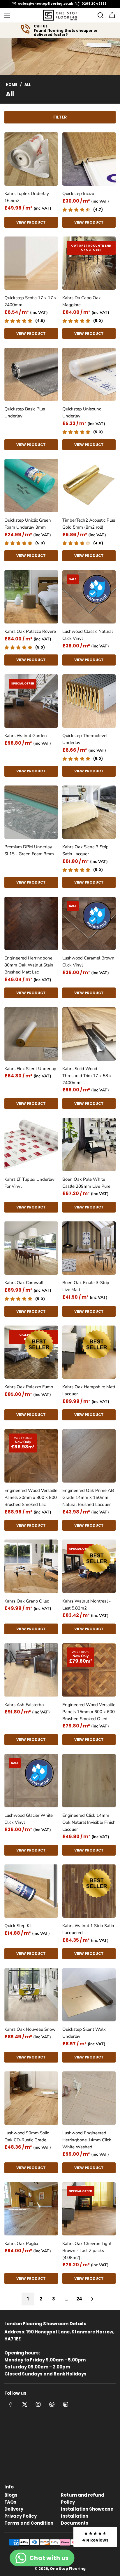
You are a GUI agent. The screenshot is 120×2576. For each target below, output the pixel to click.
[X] (24, 2404)
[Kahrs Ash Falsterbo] (31, 1670)
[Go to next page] (92, 2299)
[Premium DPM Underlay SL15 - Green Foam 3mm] (31, 812)
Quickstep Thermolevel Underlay (85, 739)
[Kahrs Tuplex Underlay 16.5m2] (31, 159)
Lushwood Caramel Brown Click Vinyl (88, 962)
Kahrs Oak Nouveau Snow (30, 2029)
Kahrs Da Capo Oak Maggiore (82, 301)
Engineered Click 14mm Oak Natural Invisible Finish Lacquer (89, 1822)
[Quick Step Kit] (31, 1891)
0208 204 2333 (94, 4)
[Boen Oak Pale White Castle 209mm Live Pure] (89, 1145)
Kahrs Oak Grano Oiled (27, 1601)
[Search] (99, 15)
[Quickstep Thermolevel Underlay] (89, 701)
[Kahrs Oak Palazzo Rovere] (31, 597)
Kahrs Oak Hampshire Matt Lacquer (89, 1390)
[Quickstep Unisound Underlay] (89, 375)
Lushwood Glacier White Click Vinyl (29, 1819)
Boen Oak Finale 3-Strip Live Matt (86, 1286)
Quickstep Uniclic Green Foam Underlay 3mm (28, 524)
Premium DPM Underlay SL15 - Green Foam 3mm (29, 850)
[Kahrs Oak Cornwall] (31, 1248)
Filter (60, 117)
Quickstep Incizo (78, 194)
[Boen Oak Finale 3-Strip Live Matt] (89, 1248)
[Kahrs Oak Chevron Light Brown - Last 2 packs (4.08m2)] (89, 2209)
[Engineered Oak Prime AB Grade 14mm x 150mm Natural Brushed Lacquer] (89, 1456)
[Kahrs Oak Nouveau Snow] (31, 1995)
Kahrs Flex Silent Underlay (30, 1069)
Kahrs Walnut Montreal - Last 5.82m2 (87, 1605)
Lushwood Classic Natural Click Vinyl (88, 635)
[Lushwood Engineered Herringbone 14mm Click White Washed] (89, 2098)
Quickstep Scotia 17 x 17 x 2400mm (30, 301)
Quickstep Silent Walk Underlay (84, 2033)
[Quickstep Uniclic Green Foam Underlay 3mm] (31, 486)
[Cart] (112, 15)
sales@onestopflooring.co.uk (46, 4)
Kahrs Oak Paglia (21, 2244)
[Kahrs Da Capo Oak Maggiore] (89, 263)
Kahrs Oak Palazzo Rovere (30, 631)
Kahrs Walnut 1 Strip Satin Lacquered (88, 1929)
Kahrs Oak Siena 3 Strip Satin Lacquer (85, 850)
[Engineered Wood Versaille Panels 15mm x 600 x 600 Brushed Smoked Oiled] (89, 1670)
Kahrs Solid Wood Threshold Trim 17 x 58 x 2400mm (87, 1076)
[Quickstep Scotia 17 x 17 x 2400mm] (31, 263)
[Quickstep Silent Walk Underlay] (89, 1995)
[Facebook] (11, 2404)
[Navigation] (7, 15)
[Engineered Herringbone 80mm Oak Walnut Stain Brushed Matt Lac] (31, 924)
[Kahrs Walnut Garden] (31, 701)
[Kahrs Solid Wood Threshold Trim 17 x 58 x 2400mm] (89, 1034)
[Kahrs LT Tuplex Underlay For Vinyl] (31, 1145)
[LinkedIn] (66, 2404)
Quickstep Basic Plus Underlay (25, 412)
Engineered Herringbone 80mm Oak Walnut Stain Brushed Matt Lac (29, 965)
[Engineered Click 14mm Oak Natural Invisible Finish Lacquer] (89, 1781)
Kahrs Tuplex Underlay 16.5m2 (27, 197)
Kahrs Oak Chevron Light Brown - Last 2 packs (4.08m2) (87, 2251)
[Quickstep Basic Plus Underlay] (31, 375)
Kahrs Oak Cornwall (24, 1283)
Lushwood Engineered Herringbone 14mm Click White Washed (87, 2140)
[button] (95, 2537)
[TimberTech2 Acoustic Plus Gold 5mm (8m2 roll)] (89, 486)
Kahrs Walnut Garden (26, 736)
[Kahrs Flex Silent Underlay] (31, 1034)
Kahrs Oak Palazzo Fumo (29, 1387)
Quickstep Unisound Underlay (82, 412)
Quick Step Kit (18, 1926)
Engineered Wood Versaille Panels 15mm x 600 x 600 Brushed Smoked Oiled (89, 1712)
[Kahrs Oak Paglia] (31, 2209)
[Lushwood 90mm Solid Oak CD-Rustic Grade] (31, 2098)
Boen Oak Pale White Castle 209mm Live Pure (86, 1183)
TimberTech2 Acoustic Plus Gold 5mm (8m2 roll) (89, 524)
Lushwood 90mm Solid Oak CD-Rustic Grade (27, 2136)
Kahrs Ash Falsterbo (24, 1705)
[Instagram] (38, 2404)
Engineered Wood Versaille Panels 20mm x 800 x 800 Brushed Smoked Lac (31, 1497)
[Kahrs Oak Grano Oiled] (31, 1566)
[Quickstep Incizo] (89, 159)
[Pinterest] (52, 2404)
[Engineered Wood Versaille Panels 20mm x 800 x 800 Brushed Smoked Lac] (31, 1456)
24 (79, 2299)
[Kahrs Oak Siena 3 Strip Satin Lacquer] (89, 812)
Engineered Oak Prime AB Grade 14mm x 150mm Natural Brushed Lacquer (88, 1497)
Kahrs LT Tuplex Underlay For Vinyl (29, 1183)
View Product (31, 222)
